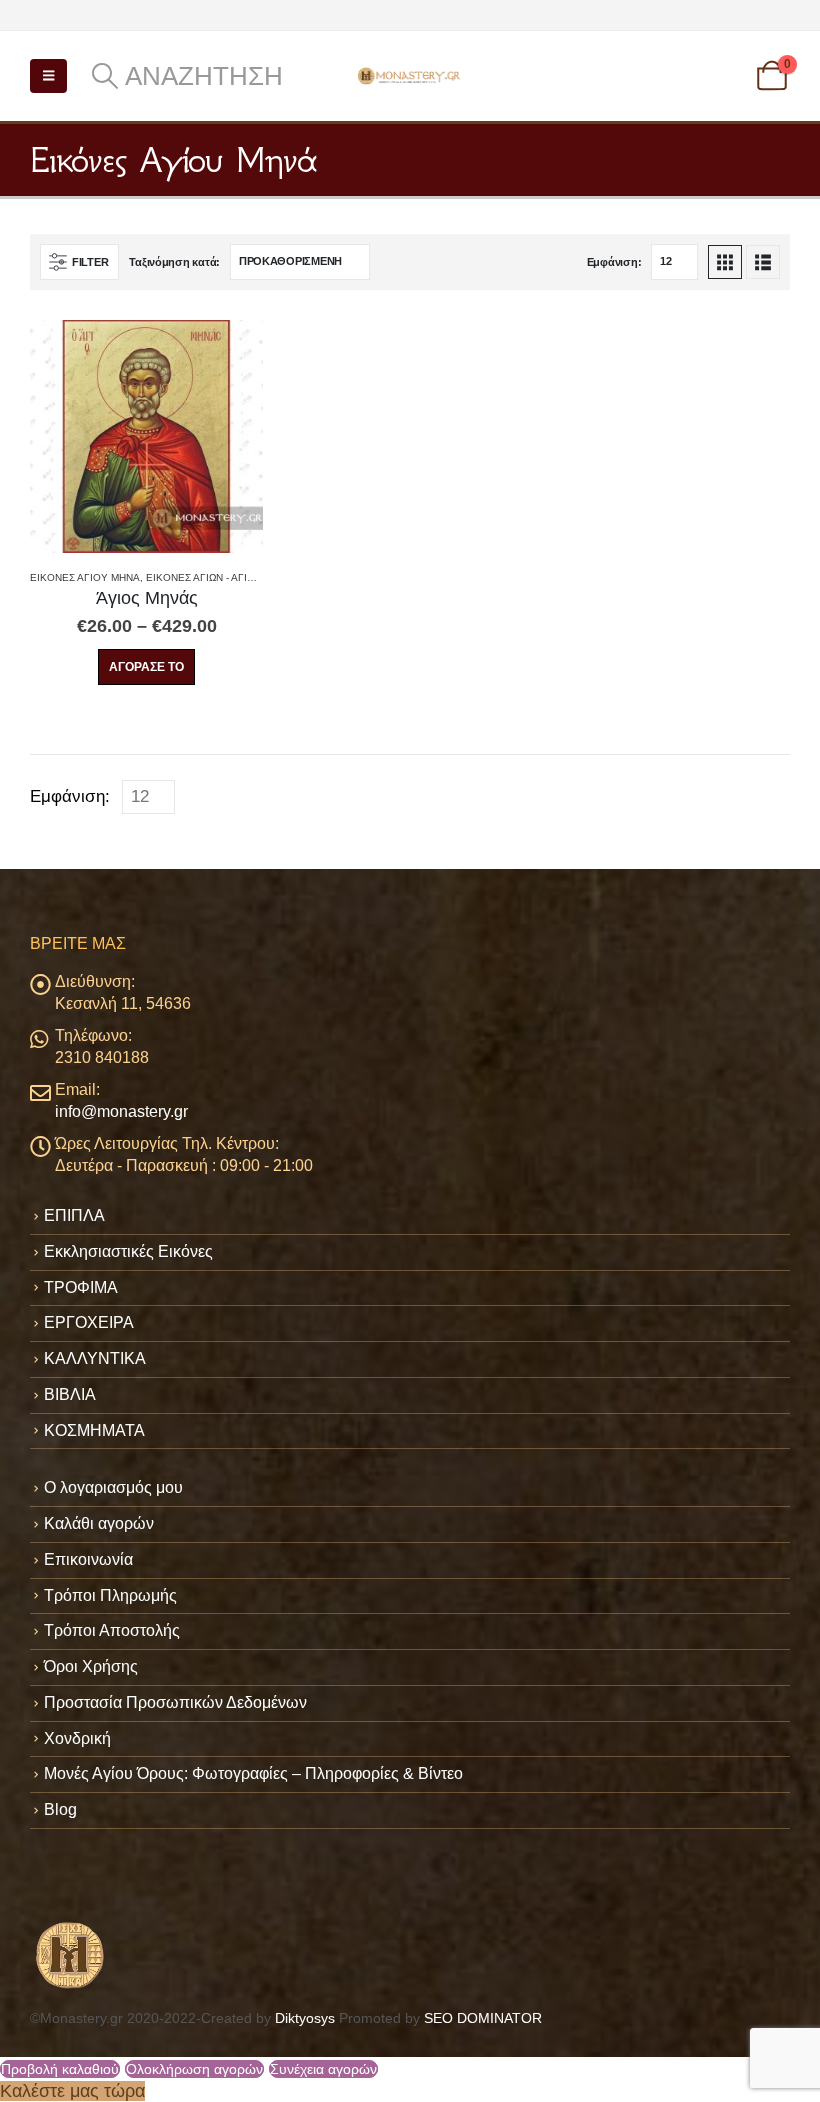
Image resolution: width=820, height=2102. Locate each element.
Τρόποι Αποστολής (112, 1630)
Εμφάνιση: (614, 262)
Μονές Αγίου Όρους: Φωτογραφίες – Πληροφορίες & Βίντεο (253, 1773)
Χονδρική (77, 1738)
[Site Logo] (410, 75)
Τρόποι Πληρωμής (110, 1595)
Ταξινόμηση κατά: (174, 262)
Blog (60, 1809)
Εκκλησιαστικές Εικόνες (128, 1251)
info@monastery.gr (121, 1111)
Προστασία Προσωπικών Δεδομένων (175, 1702)
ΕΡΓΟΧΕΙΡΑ (89, 1322)
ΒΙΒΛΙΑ (70, 1394)
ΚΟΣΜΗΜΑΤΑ (94, 1430)
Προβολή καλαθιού (60, 2069)
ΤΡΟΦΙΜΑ (81, 1287)
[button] (48, 76)
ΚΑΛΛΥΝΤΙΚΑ (95, 1358)
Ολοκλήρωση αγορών (194, 2069)
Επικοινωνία (88, 1559)
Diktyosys (305, 2018)
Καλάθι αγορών (99, 1523)
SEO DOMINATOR (483, 2018)
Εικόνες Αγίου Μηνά (85, 577)
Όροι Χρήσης (91, 1666)
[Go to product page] (146, 436)
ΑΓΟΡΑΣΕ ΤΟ (146, 667)
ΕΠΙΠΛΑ (74, 1215)
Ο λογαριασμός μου (113, 1487)
